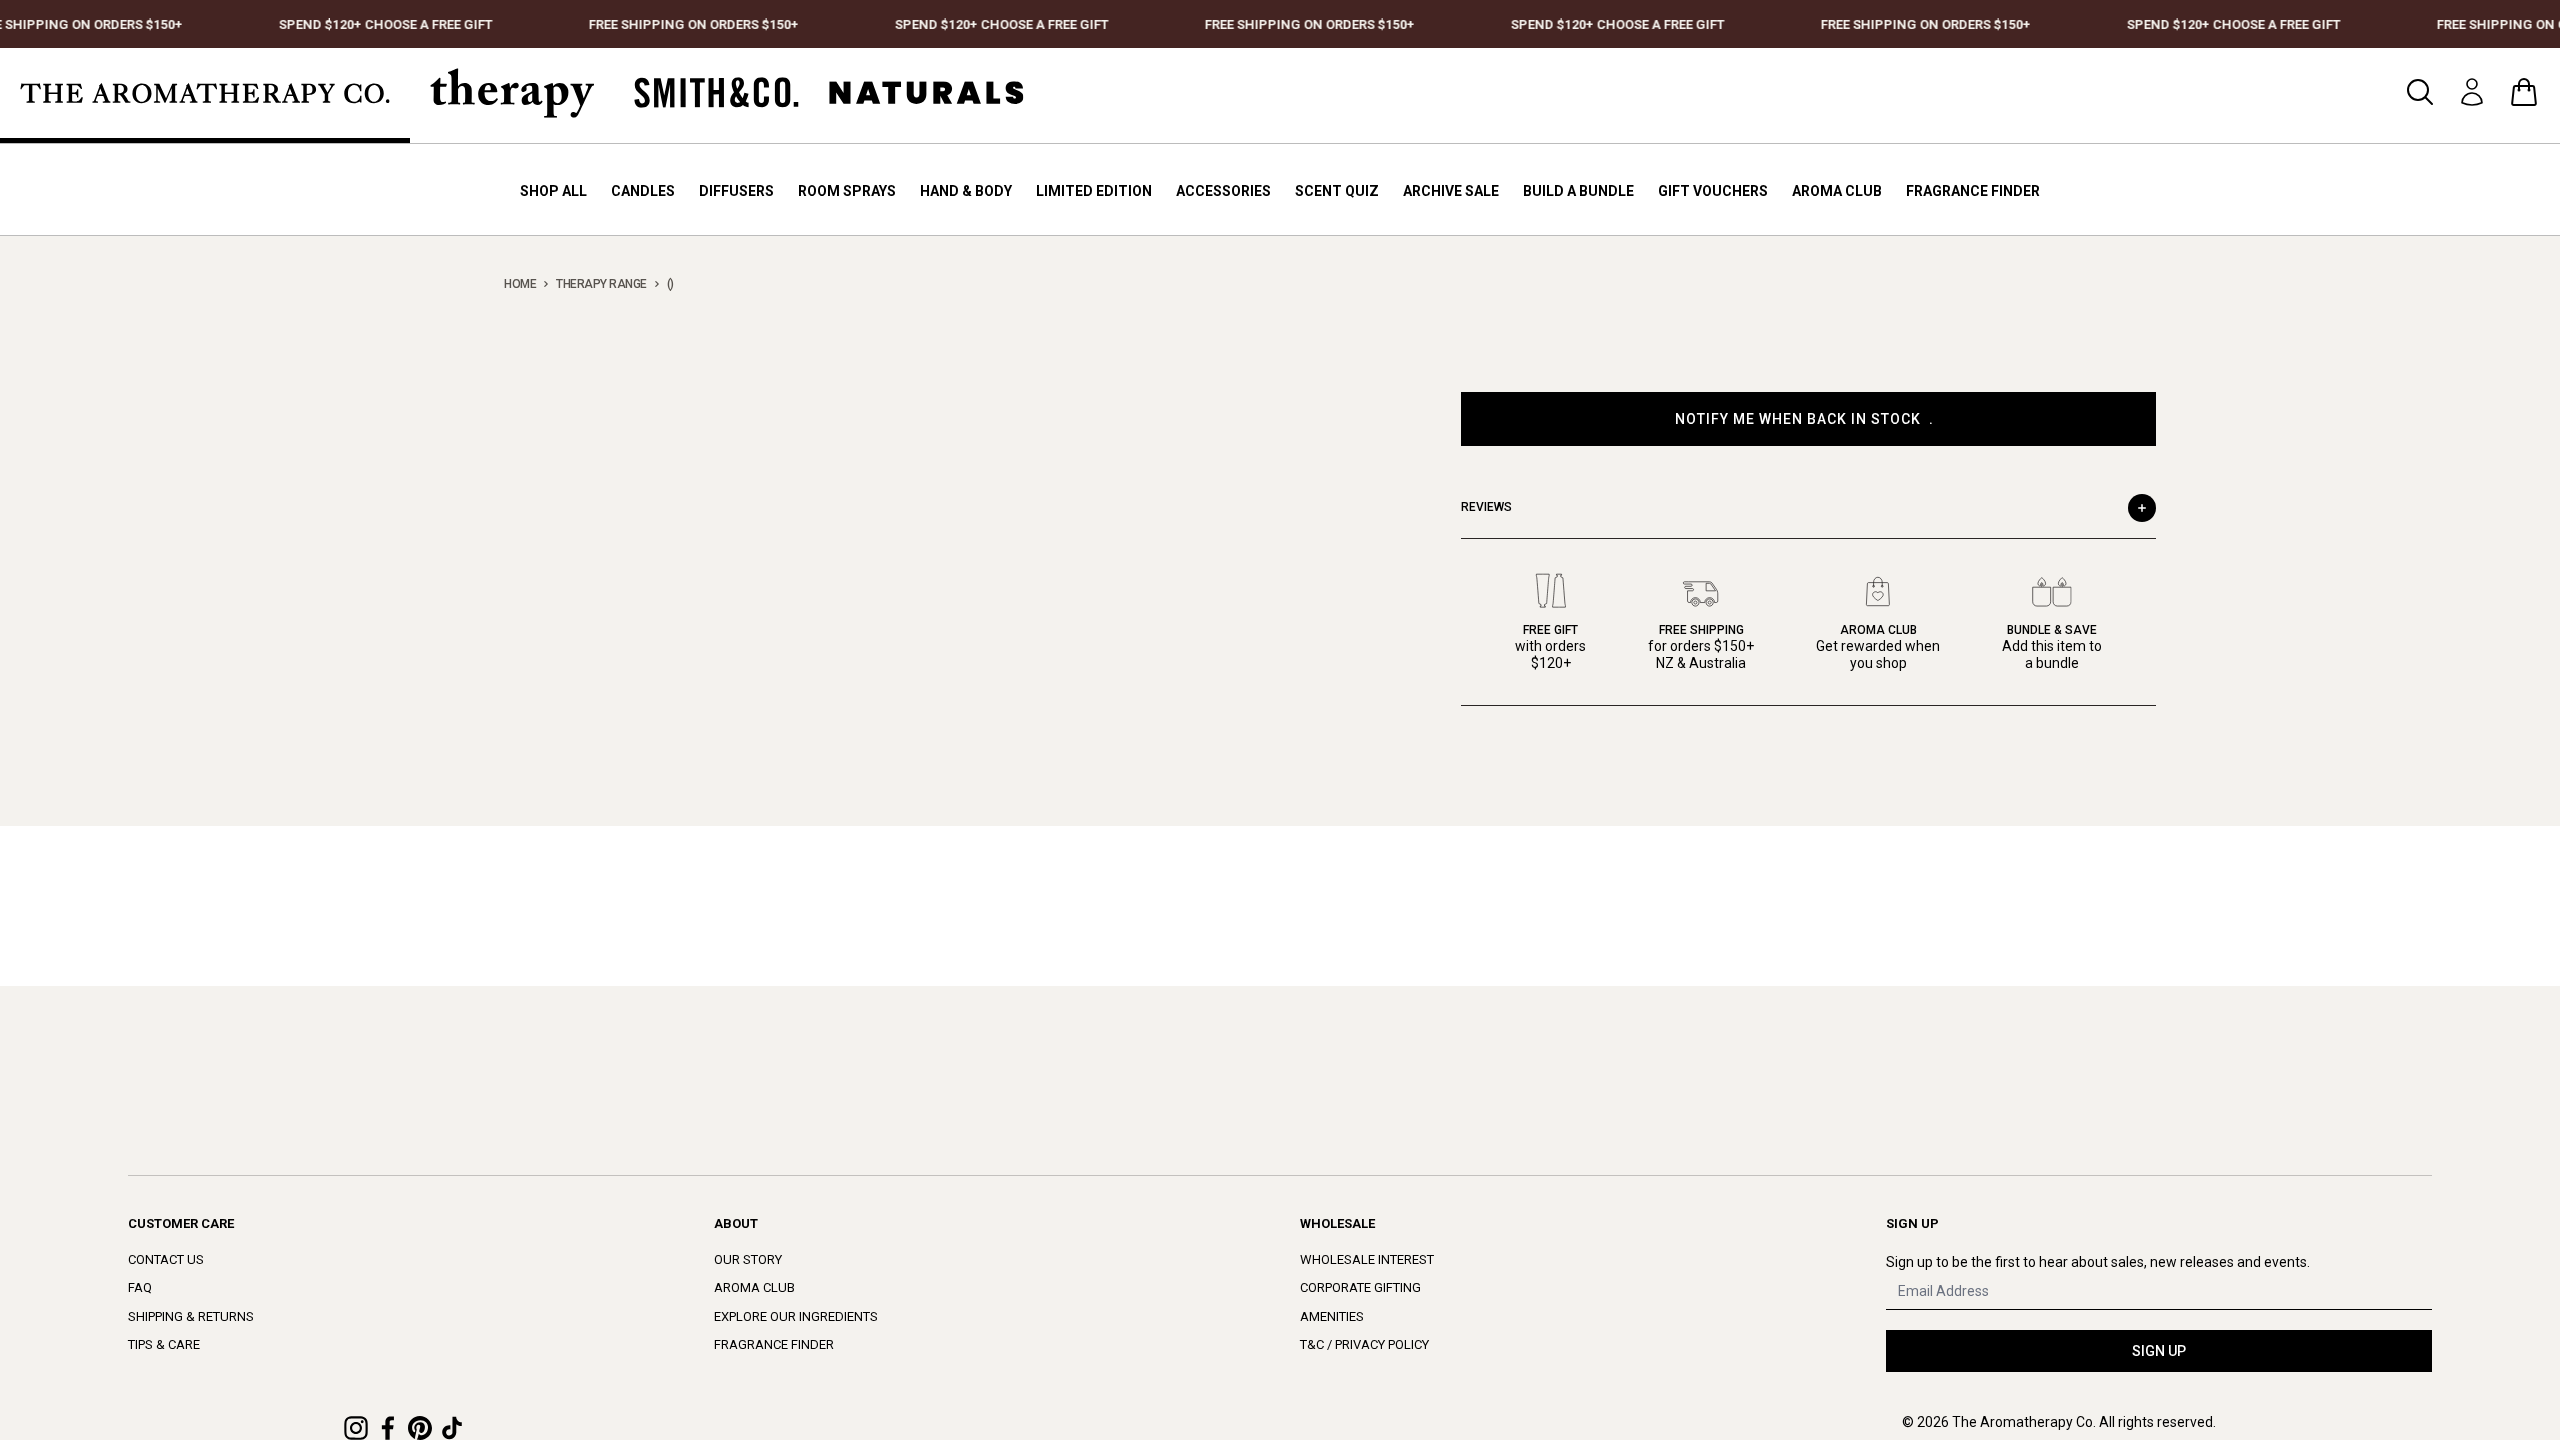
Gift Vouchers (1713, 191)
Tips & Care (164, 1344)
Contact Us (166, 1259)
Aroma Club (1837, 191)
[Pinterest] (420, 1428)
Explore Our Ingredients (796, 1316)
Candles (643, 191)
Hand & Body (966, 191)
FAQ (140, 1287)
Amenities (1332, 1316)
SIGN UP (2159, 1351)
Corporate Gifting (1360, 1287)
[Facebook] (388, 1428)
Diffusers (736, 191)
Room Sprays (847, 191)
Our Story (748, 1259)
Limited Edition (1094, 191)
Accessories (1223, 191)
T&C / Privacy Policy (1364, 1344)
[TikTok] (452, 1428)
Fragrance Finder (1973, 191)
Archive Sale (1451, 191)
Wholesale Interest (1367, 1259)
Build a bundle (1578, 191)
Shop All (553, 191)
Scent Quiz (1337, 191)
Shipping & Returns (191, 1316)
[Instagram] (356, 1428)
